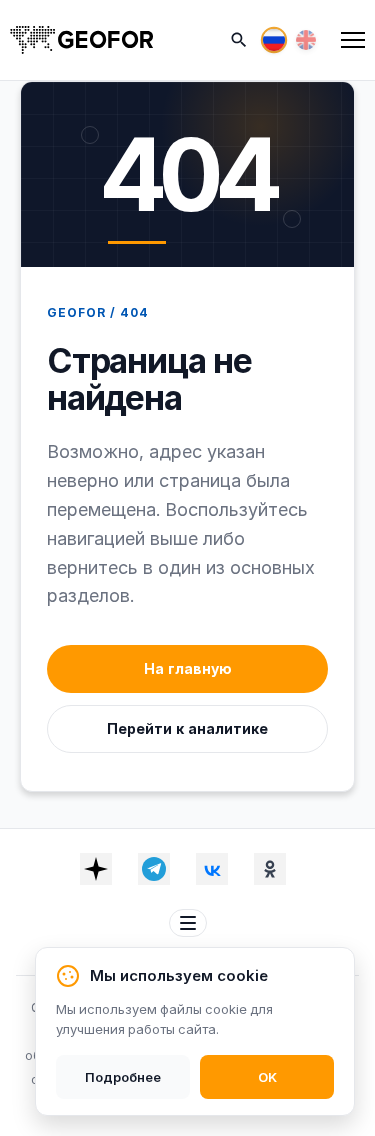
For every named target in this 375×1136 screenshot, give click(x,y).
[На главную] (82, 40)
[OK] (270, 869)
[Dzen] (96, 869)
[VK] (212, 869)
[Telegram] (154, 869)
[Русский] (274, 40)
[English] (306, 40)
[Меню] (353, 40)
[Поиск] (239, 40)
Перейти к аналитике (187, 728)
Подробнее (123, 1077)
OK (267, 1077)
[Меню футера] (188, 923)
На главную (188, 668)
